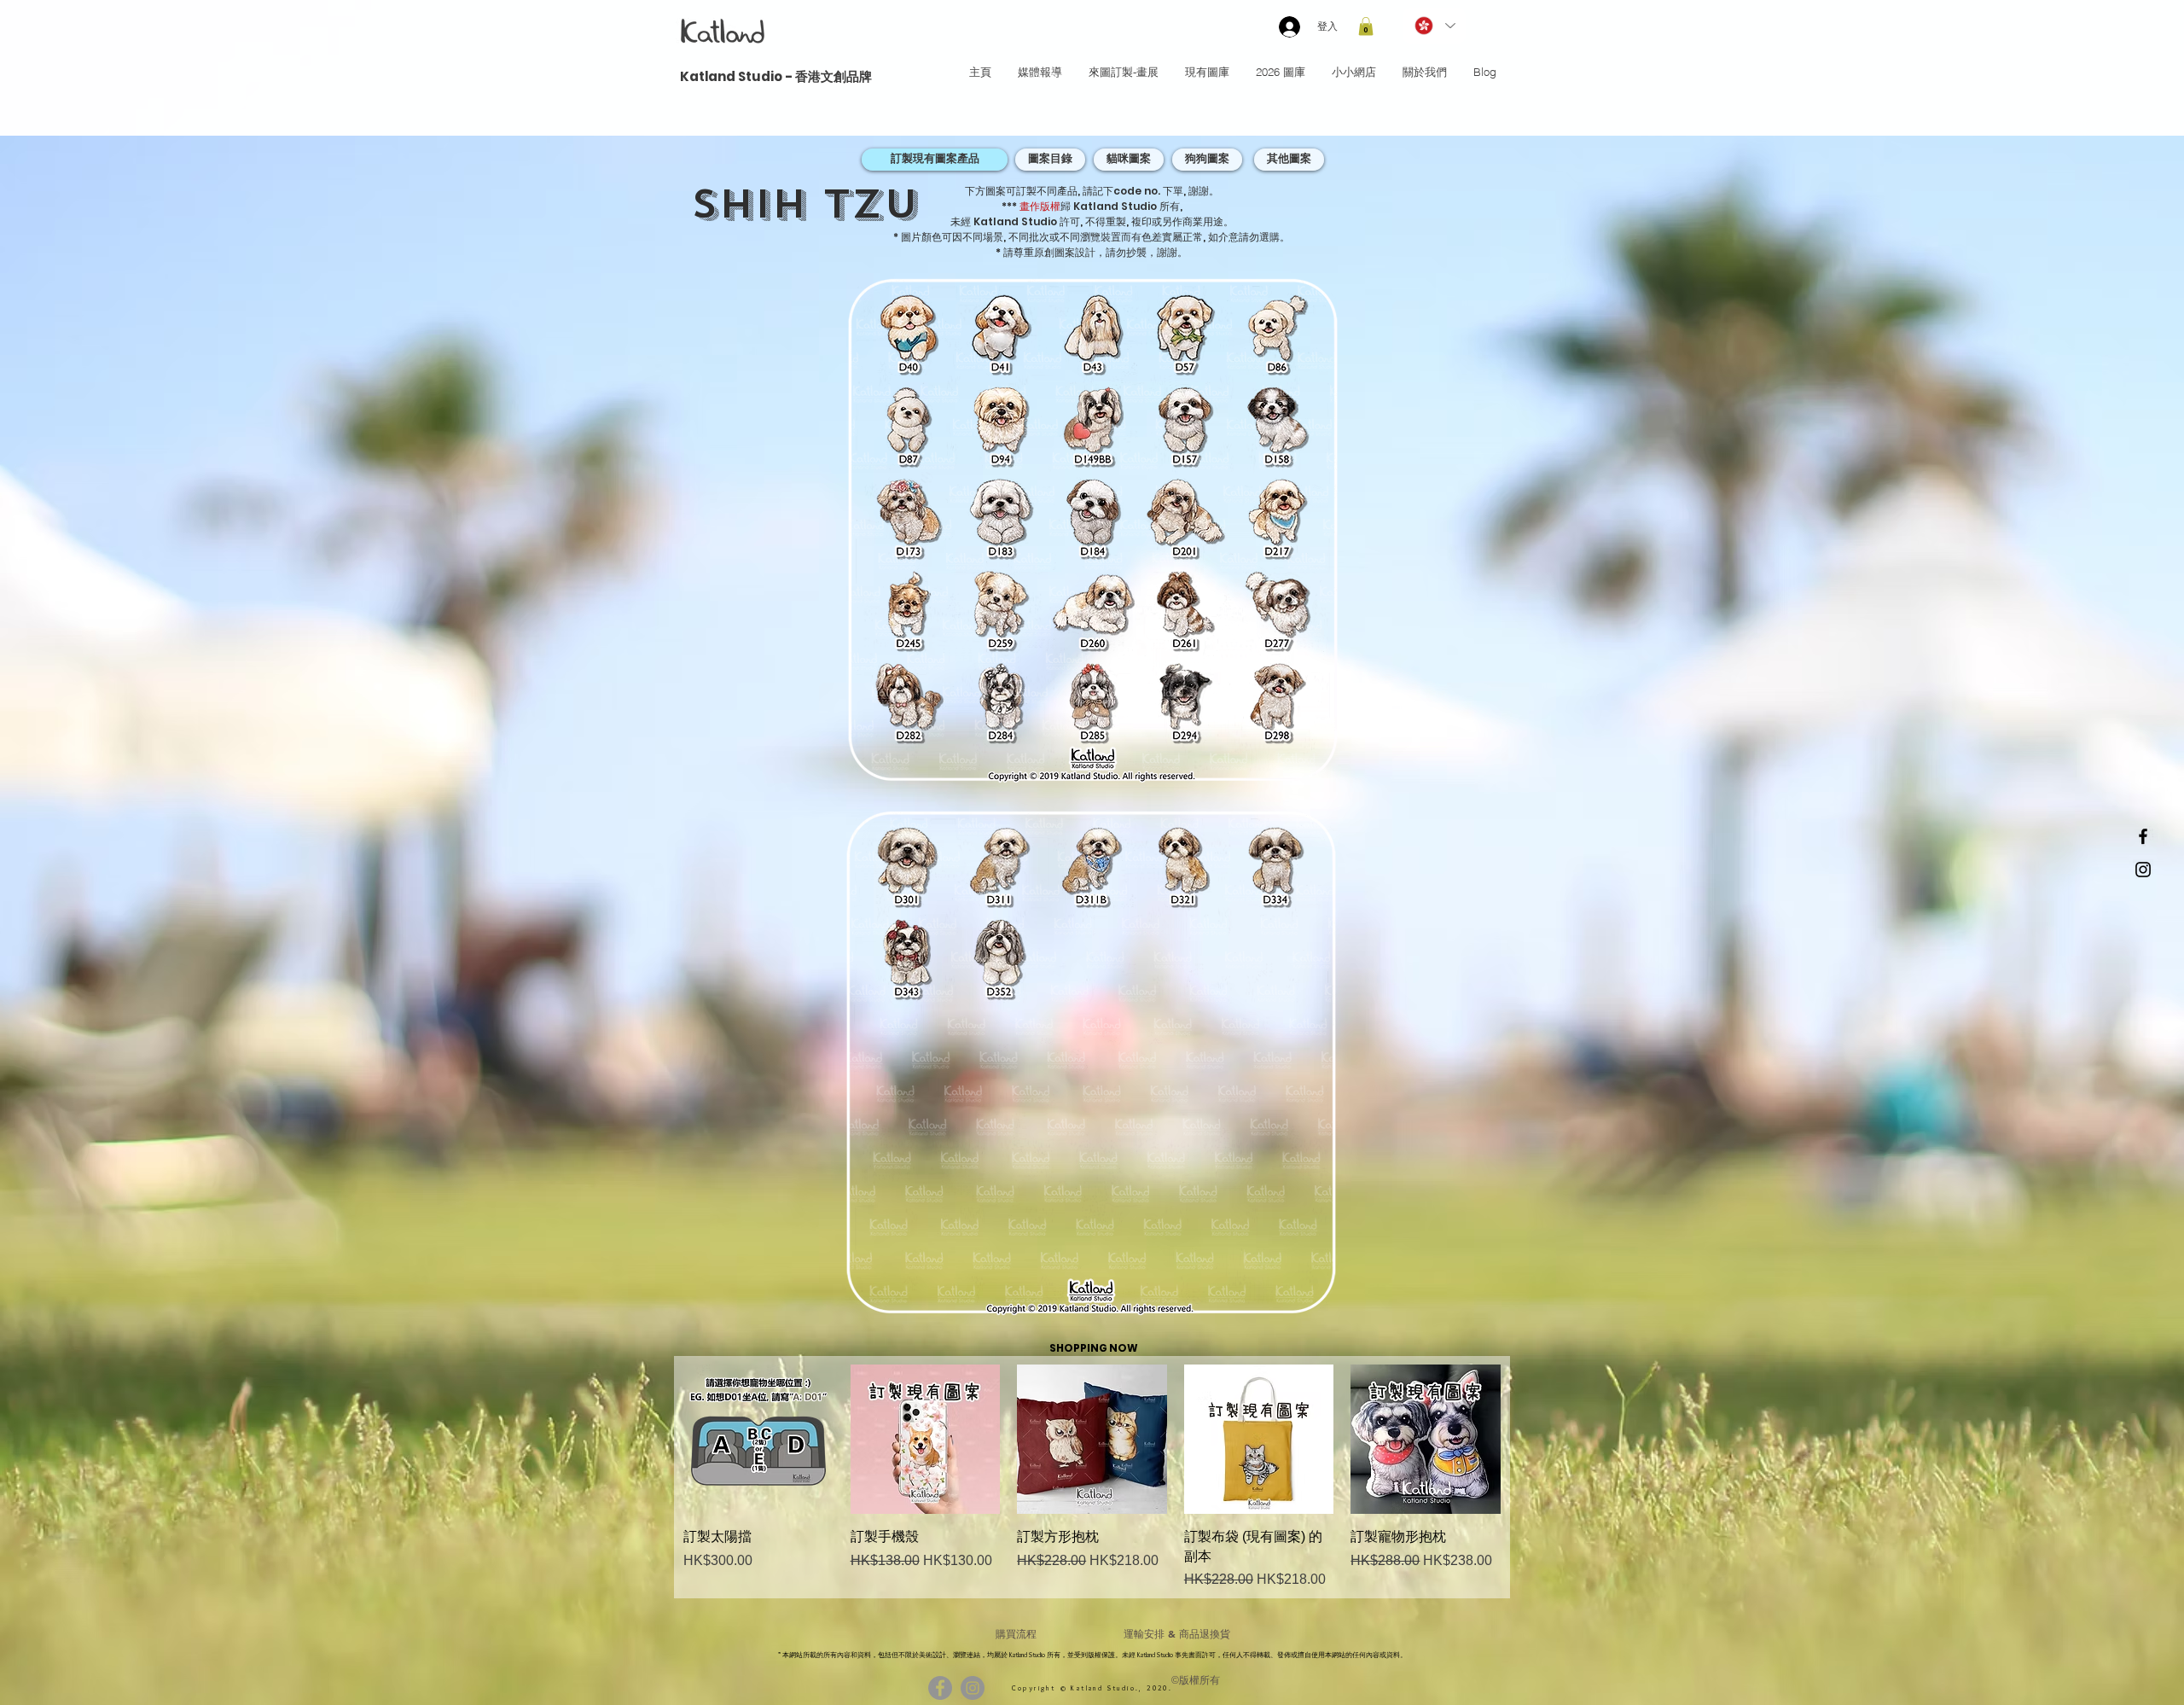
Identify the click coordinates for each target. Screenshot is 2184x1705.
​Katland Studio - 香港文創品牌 (776, 76)
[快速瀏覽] (758, 1440)
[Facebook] (940, 1688)
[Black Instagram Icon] (2143, 870)
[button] (1366, 26)
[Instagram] (973, 1688)
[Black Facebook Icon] (2143, 836)
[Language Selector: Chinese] (1434, 26)
